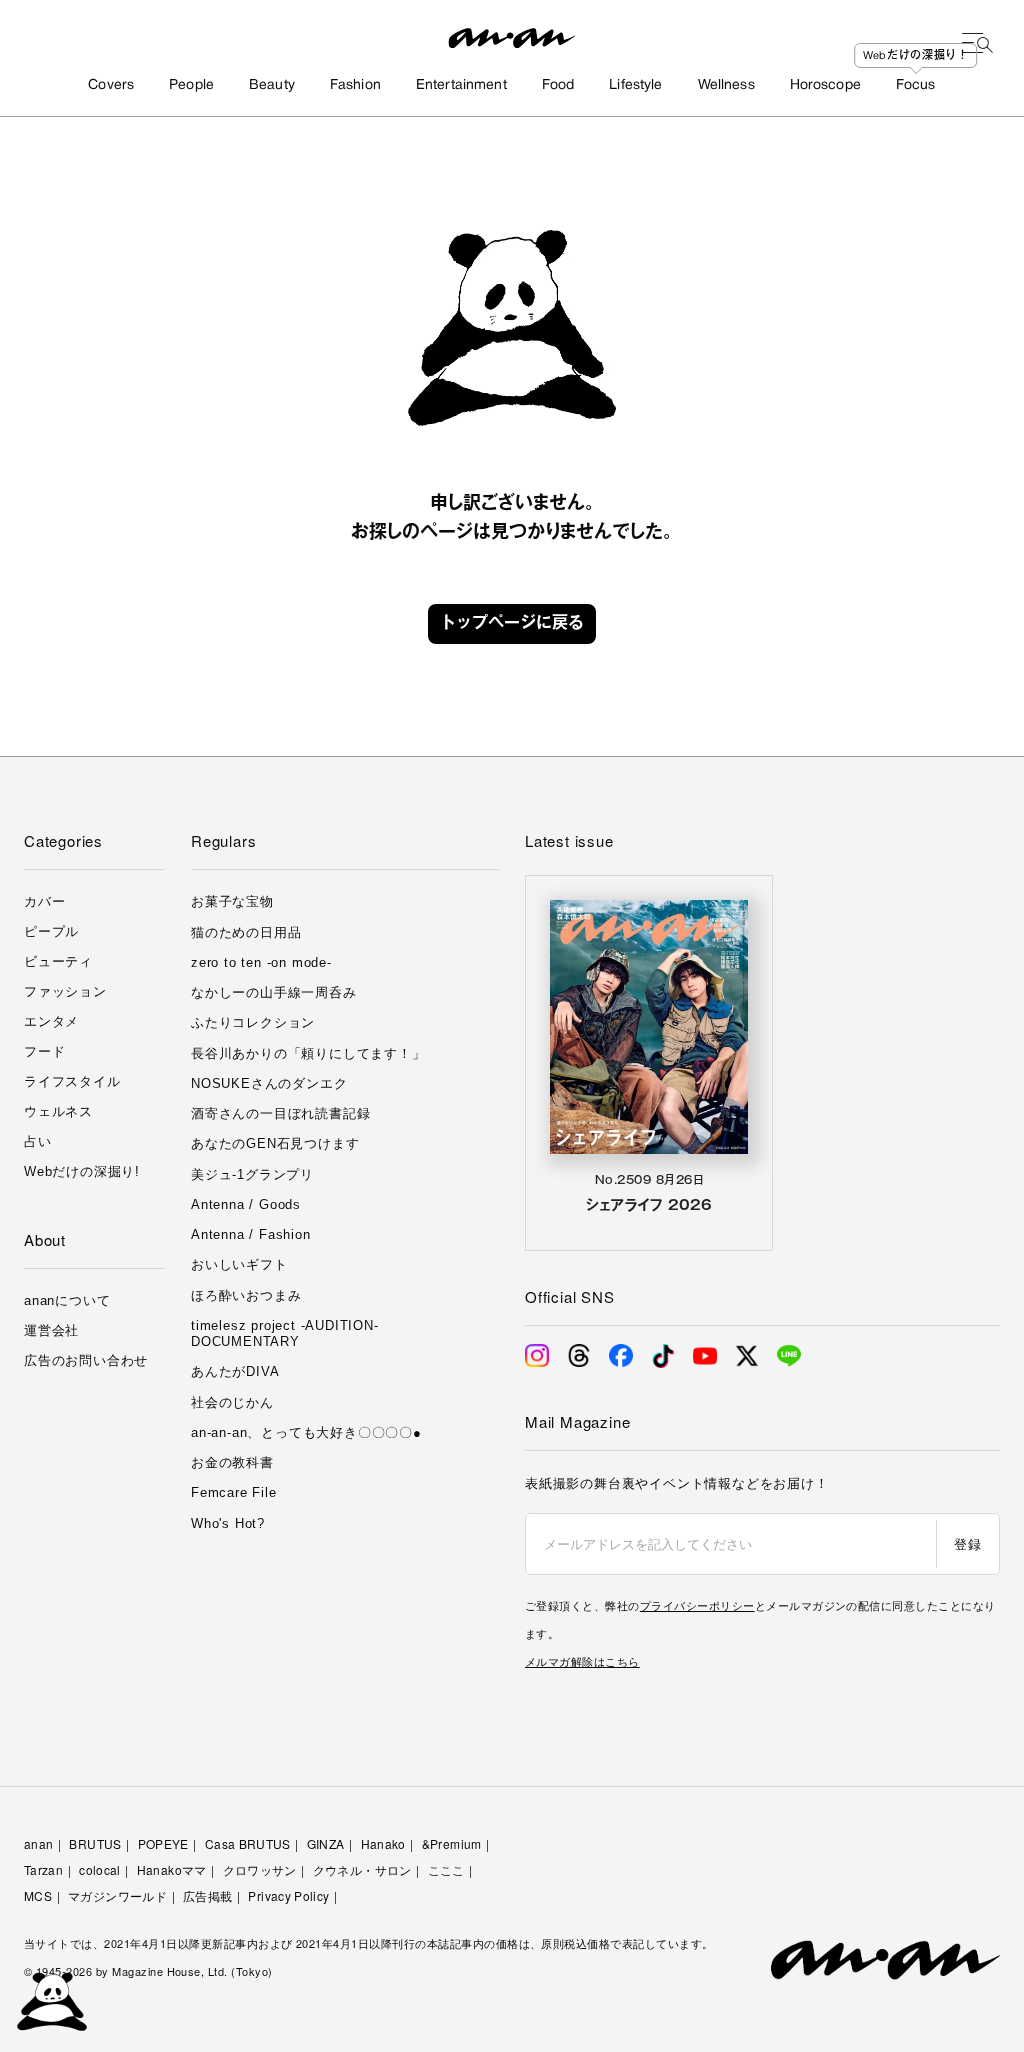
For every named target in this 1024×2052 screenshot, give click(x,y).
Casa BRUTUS (248, 1843)
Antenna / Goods (246, 1204)
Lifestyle (635, 85)
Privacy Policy (288, 1895)
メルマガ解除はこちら (582, 1661)
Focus (916, 85)
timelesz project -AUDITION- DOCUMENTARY (285, 1333)
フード (44, 1051)
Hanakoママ (172, 1869)
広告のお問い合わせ (86, 1360)
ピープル (51, 931)
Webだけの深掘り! (82, 1171)
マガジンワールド (117, 1895)
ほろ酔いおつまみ (246, 1295)
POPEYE (163, 1843)
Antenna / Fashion (251, 1234)
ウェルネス (58, 1111)
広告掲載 (207, 1895)
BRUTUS (95, 1843)
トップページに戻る (512, 624)
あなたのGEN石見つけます (275, 1143)
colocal (100, 1869)
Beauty (272, 85)
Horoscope (825, 85)
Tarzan (43, 1869)
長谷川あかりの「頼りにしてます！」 (308, 1053)
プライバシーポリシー (697, 1605)
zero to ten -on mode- (261, 962)
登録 (967, 1543)
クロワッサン (260, 1869)
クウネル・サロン (362, 1869)
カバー (44, 901)
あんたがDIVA (235, 1371)
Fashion (355, 85)
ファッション (65, 991)
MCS (38, 1895)
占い (38, 1141)
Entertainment (461, 85)
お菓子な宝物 (232, 901)
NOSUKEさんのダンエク (269, 1083)
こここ (446, 1869)
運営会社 (51, 1330)
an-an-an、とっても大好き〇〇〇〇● (306, 1432)
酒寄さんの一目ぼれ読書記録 (280, 1113)
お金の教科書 (232, 1462)
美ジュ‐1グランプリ (252, 1174)
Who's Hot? (228, 1523)
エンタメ (51, 1021)
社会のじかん (232, 1402)
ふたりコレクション (253, 1022)
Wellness (726, 85)
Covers (111, 85)
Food (558, 85)
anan (38, 1843)
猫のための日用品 (246, 932)
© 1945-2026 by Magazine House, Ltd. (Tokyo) (148, 1971)
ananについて (67, 1300)
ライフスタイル (72, 1081)
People (191, 85)
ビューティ (58, 961)
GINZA (326, 1843)
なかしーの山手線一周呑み (274, 992)
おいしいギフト (239, 1264)
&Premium (452, 1843)
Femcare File (234, 1492)
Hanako (383, 1843)
